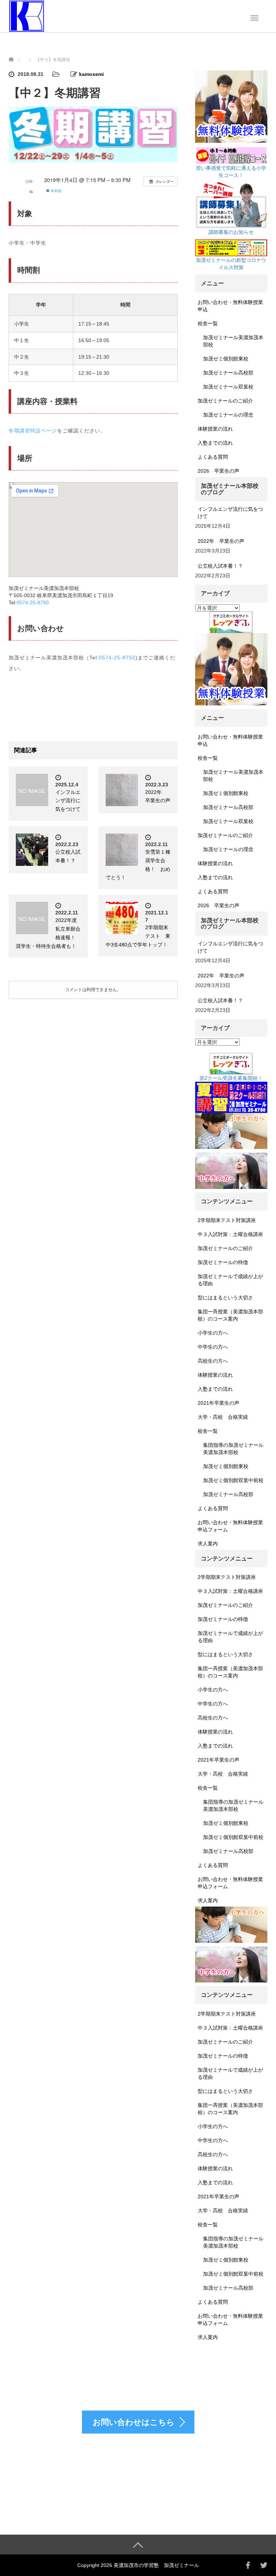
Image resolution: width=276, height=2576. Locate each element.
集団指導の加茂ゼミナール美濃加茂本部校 (233, 1449)
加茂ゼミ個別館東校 (226, 359)
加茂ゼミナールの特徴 (223, 1262)
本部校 (56, 191)
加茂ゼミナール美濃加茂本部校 (233, 341)
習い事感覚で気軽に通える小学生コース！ (231, 172)
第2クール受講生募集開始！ (231, 1078)
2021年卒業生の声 (218, 1403)
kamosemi (91, 74)
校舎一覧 (208, 323)
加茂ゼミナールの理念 (228, 415)
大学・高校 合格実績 (223, 1417)
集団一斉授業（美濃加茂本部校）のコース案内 (230, 1315)
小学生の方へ (213, 1333)
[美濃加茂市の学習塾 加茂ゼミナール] (27, 15)
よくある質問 (213, 457)
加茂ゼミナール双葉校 (228, 387)
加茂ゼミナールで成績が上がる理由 (230, 1280)
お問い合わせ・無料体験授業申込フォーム (230, 1526)
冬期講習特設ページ (33, 431)
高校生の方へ (213, 1361)
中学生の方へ (213, 1347)
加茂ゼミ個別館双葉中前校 (233, 1480)
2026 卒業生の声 (218, 471)
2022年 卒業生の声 (221, 541)
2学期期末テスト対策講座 (227, 1220)
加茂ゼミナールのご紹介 (225, 401)
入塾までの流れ (215, 443)
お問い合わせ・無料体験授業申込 (230, 306)
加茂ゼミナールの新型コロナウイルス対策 (231, 264)
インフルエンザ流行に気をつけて (68, 801)
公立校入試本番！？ (220, 566)
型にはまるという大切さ (225, 1298)
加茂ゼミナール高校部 (228, 373)
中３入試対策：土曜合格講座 (230, 1234)
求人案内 (208, 1544)
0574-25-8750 (33, 603)
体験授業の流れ (215, 429)
